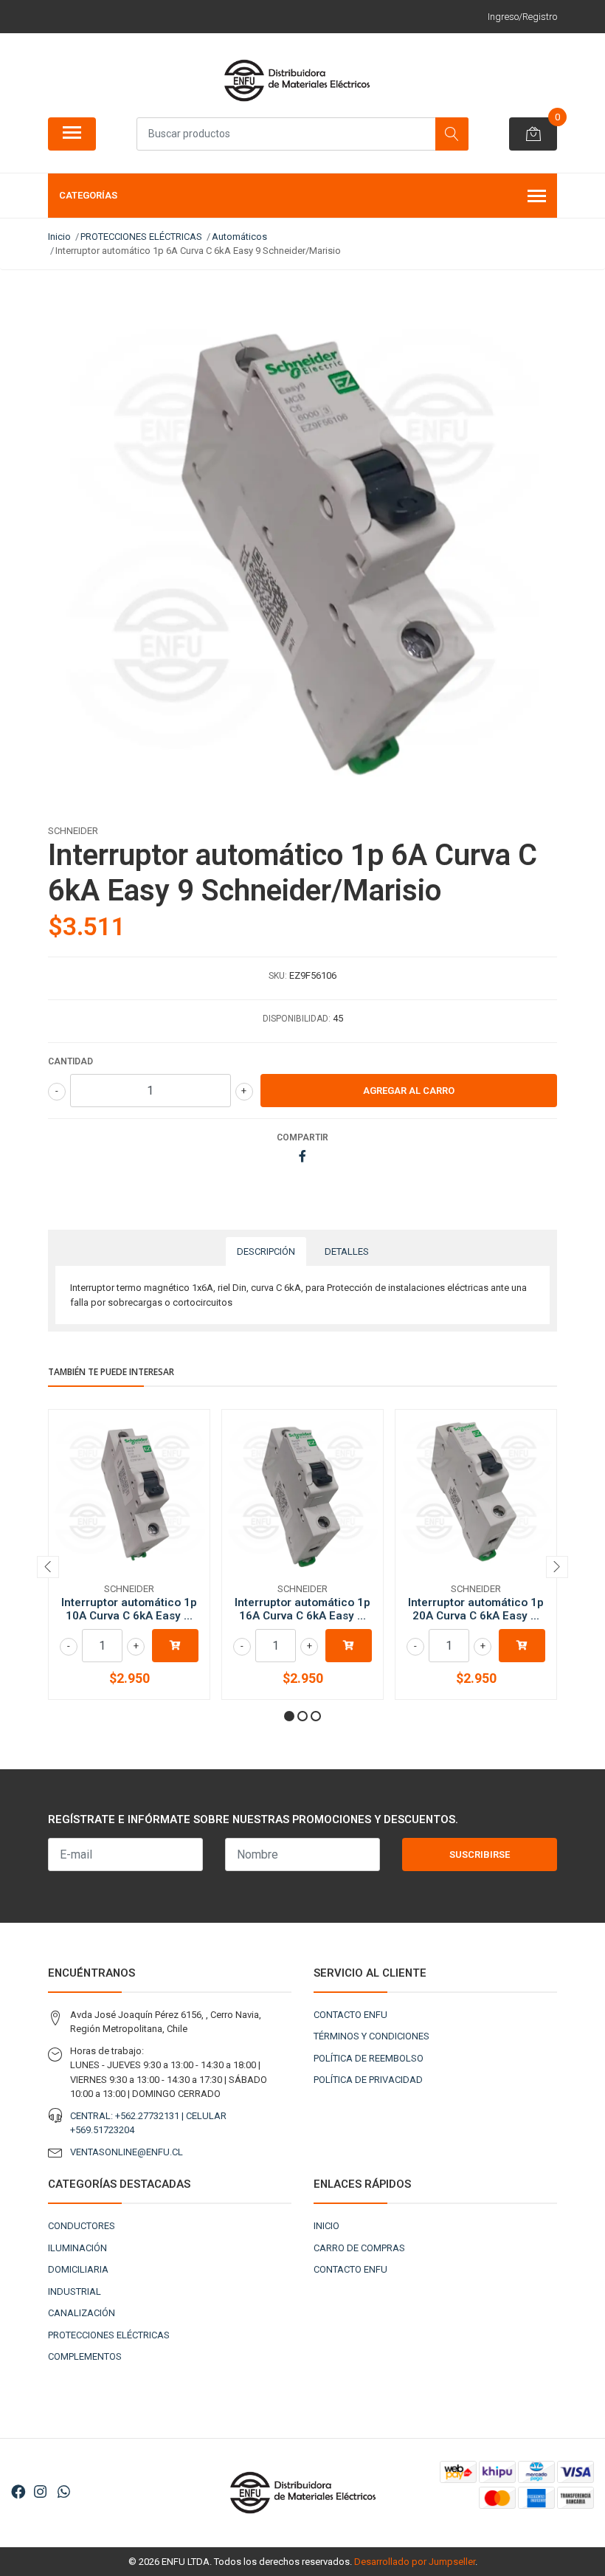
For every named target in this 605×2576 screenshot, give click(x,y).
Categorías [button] (88, 195)
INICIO (326, 2226)
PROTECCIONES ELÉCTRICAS (109, 2335)
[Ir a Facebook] (18, 2492)
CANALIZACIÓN (82, 2313)
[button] (289, 1716)
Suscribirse (480, 1854)
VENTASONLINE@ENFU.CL (127, 2152)
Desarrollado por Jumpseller (415, 2562)
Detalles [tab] (347, 1251)
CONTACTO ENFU (350, 2015)
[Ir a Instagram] (40, 2492)
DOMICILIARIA (78, 2269)
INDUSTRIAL (75, 2291)
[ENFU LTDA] (297, 80)
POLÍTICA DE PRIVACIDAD (368, 2080)
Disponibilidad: (297, 1019)
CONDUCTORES (82, 2226)
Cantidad (70, 1061)
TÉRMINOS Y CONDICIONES (371, 2036)
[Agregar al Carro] (175, 1646)
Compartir (302, 1137)
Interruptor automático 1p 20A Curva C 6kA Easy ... (476, 1609)
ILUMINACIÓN (77, 2248)
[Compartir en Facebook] (302, 1157)
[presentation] (48, 1567)
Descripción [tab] (266, 1251)
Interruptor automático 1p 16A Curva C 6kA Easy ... (302, 1609)
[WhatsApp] (63, 2492)
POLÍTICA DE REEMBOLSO (369, 2058)
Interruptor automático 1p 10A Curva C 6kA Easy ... (129, 1609)
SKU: (278, 976)
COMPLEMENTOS (85, 2356)
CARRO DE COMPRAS (359, 2248)
